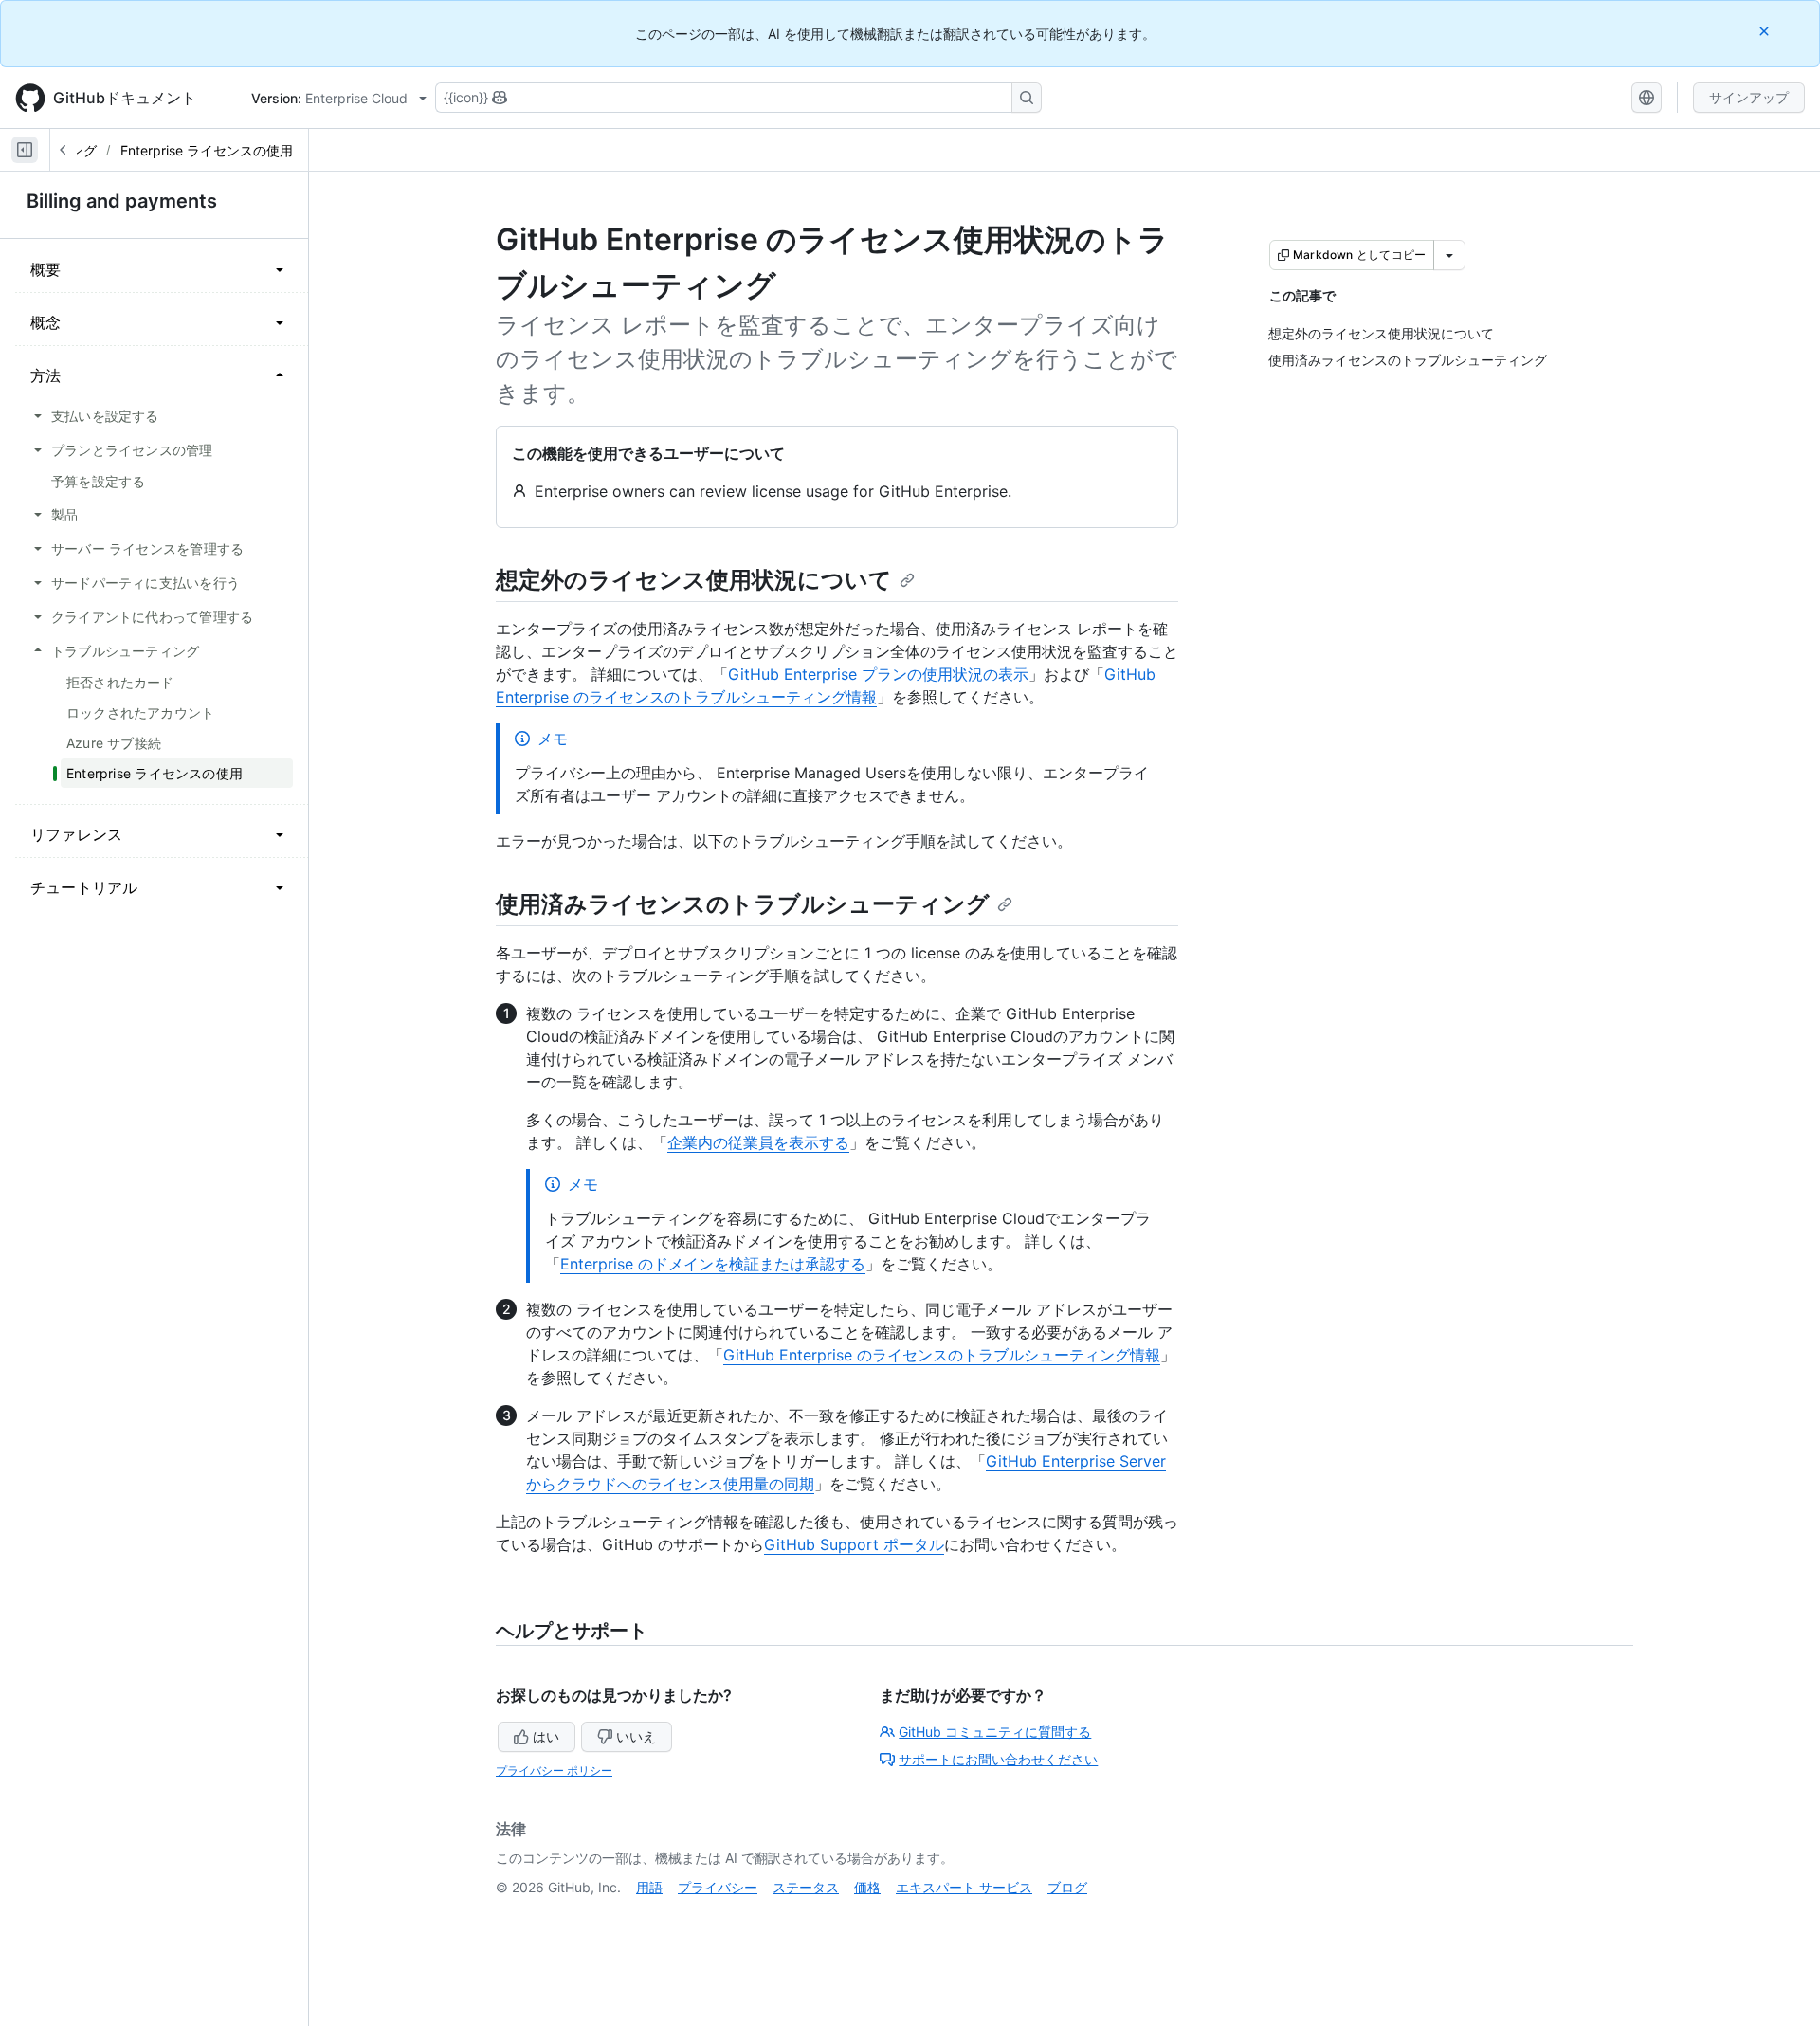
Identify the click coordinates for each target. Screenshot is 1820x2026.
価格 (867, 1887)
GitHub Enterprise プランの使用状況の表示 (878, 674)
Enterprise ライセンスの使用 (207, 150)
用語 (649, 1887)
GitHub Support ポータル (854, 1544)
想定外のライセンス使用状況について (694, 580)
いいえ (636, 1736)
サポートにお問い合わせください (998, 1759)
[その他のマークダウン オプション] (1449, 255)
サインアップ (1749, 97)
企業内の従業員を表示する (758, 1142)
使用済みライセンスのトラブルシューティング (743, 904)
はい (546, 1736)
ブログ (1067, 1887)
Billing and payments (122, 201)
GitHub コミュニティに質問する (995, 1732)
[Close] (1766, 31)
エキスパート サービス (964, 1887)
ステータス (806, 1887)
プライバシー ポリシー (554, 1770)
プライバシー (718, 1887)
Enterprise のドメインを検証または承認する (713, 1264)
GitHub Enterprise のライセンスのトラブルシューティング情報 (942, 1355)
